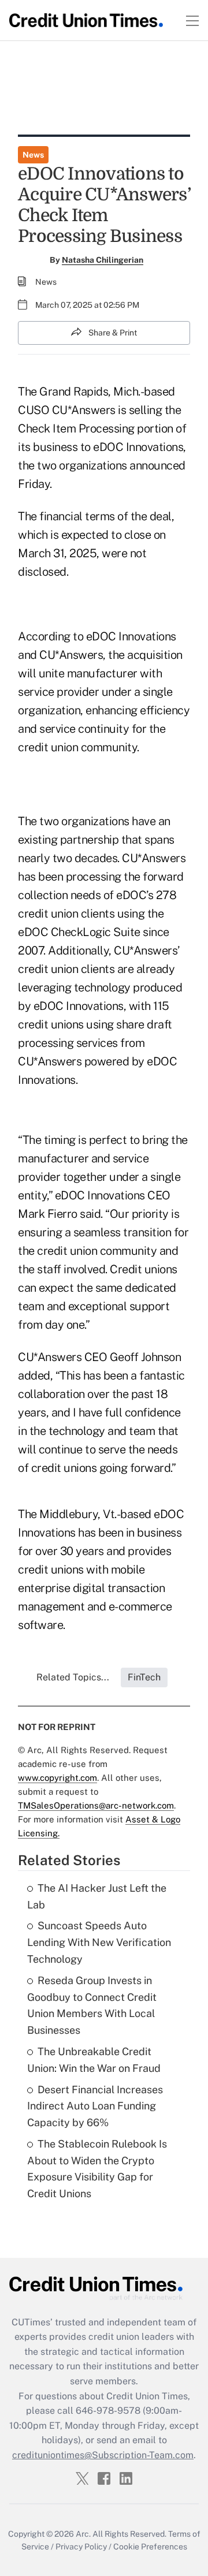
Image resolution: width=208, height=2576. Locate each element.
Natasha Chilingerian (103, 260)
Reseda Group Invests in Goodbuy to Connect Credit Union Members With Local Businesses (92, 2005)
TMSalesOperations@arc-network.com (96, 1805)
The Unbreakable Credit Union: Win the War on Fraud (94, 2060)
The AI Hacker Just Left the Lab (97, 1896)
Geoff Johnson (146, 1357)
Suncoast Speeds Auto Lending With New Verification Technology (99, 1942)
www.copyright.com (57, 1778)
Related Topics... (73, 1677)
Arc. (83, 2534)
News (33, 155)
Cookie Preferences (150, 2547)
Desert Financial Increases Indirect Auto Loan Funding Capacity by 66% (95, 2106)
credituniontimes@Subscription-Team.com (103, 2455)
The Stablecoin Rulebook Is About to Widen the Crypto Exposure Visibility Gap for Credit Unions (97, 2169)
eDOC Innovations (100, 1195)
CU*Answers (154, 858)
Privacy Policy (81, 2547)
